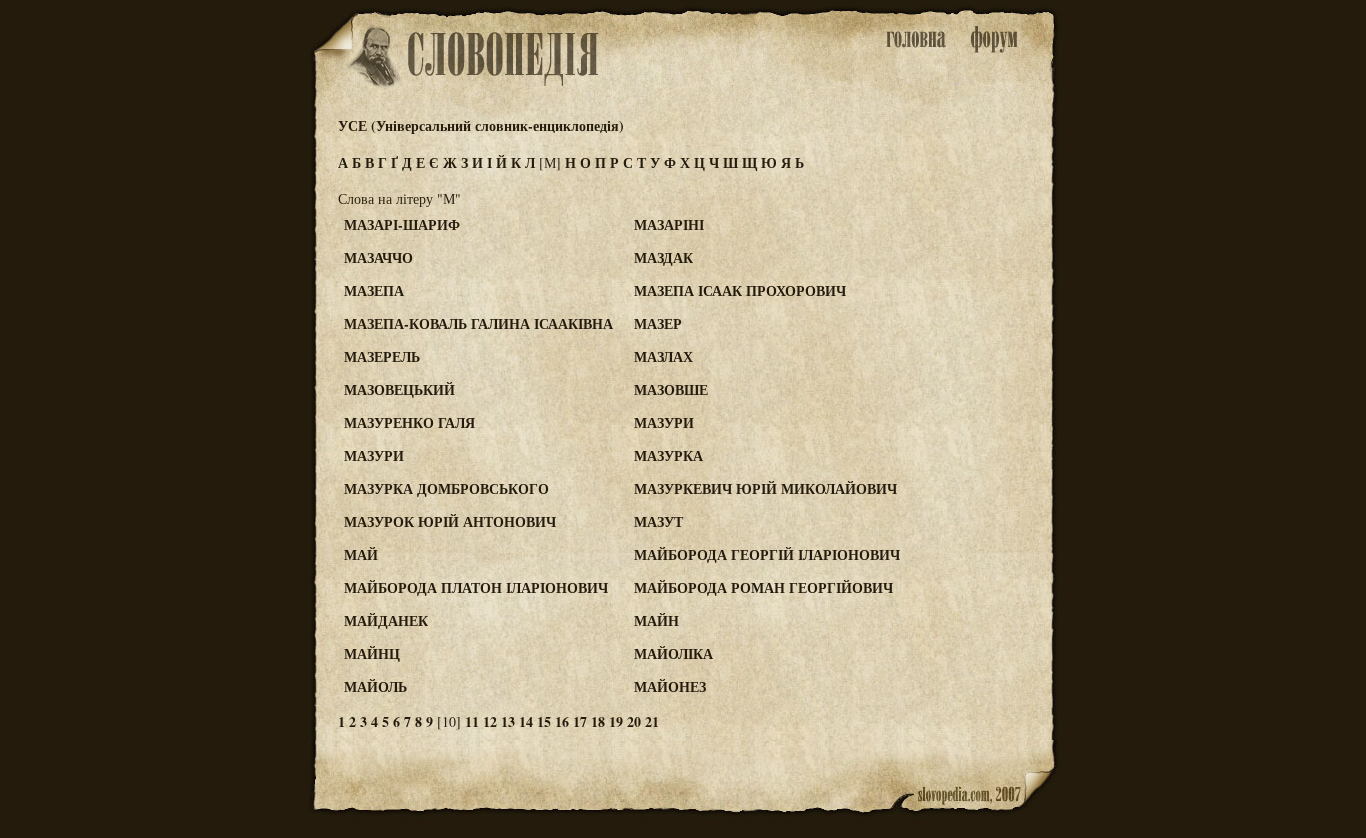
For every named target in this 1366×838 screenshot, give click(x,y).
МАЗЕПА (374, 290)
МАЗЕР (658, 323)
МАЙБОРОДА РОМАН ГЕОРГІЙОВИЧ (763, 587)
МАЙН (656, 620)
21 (652, 721)
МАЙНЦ (372, 653)
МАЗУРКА (668, 455)
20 (634, 721)
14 (526, 721)
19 (616, 721)
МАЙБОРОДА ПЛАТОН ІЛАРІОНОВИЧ (476, 587)
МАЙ (361, 554)
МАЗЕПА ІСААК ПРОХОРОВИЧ (740, 290)
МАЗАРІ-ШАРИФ (402, 224)
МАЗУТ (658, 521)
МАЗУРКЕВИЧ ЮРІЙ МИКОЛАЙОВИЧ (765, 488)
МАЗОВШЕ (671, 389)
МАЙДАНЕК (386, 620)
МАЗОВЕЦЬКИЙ (399, 389)
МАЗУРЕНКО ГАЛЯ (409, 422)
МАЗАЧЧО (378, 257)
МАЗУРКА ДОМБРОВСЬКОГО (446, 488)
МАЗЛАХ (663, 356)
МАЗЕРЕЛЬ (382, 356)
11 (472, 721)
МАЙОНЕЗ (670, 686)
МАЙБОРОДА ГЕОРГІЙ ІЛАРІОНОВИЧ (767, 554)
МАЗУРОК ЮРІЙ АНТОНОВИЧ (450, 521)
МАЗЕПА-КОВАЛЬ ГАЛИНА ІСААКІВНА (478, 323)
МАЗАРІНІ (669, 224)
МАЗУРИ (664, 422)
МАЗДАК (663, 257)
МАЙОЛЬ (375, 686)
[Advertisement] (976, 301)
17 (580, 721)
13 (508, 721)
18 (598, 721)
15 (544, 721)
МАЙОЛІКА (673, 653)
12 (490, 721)
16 (562, 721)
